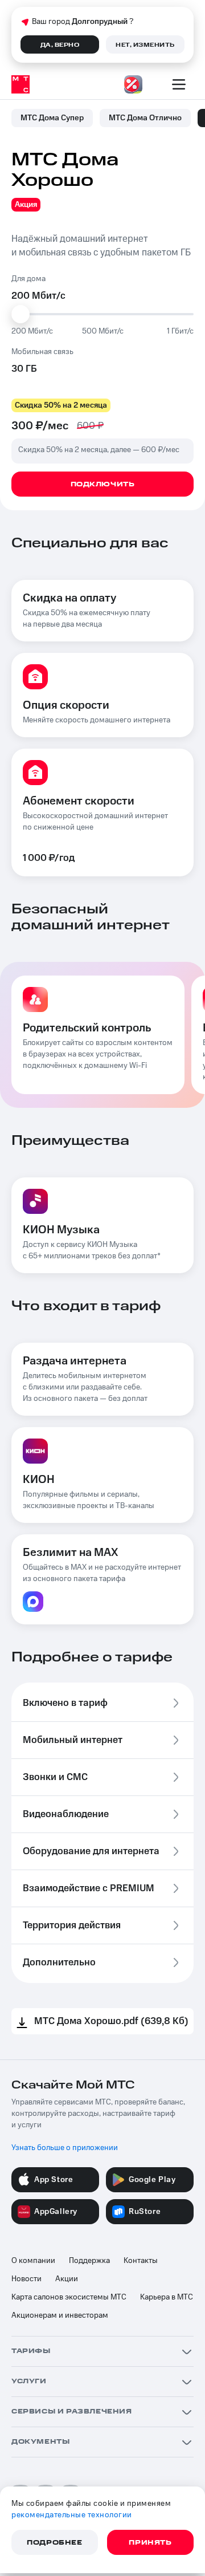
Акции (67, 2279)
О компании (33, 2261)
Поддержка (89, 2261)
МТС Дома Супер (52, 118)
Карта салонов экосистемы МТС (69, 2297)
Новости (26, 2279)
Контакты (141, 2261)
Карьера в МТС (167, 2297)
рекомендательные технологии (72, 2515)
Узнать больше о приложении (65, 2148)
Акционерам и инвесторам (60, 2315)
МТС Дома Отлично (145, 118)
